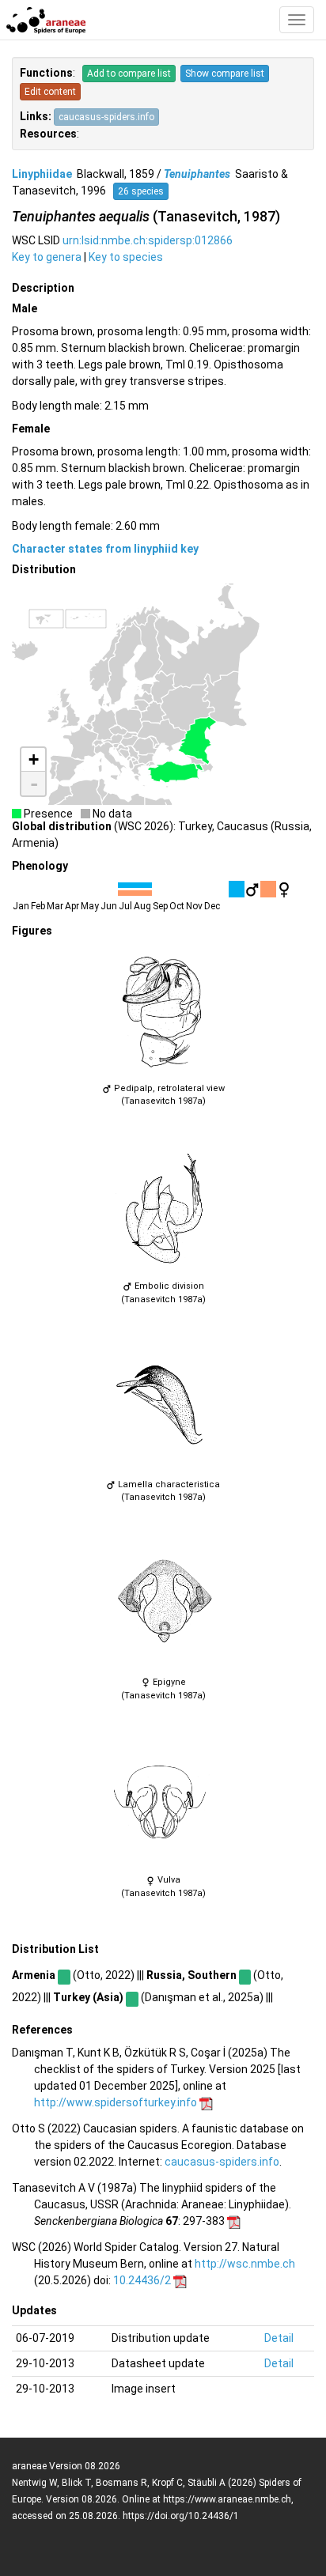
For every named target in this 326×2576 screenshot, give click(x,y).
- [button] (34, 784)
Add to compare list (129, 74)
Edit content (50, 92)
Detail (279, 2338)
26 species (141, 191)
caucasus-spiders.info (106, 117)
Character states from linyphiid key (105, 549)
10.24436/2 (142, 2280)
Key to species (126, 257)
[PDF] (206, 2102)
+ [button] (34, 759)
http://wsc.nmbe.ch (245, 2264)
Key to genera (47, 257)
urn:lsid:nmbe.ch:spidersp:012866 (148, 240)
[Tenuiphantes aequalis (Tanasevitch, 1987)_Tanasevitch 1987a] (163, 1012)
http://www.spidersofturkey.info (116, 2102)
